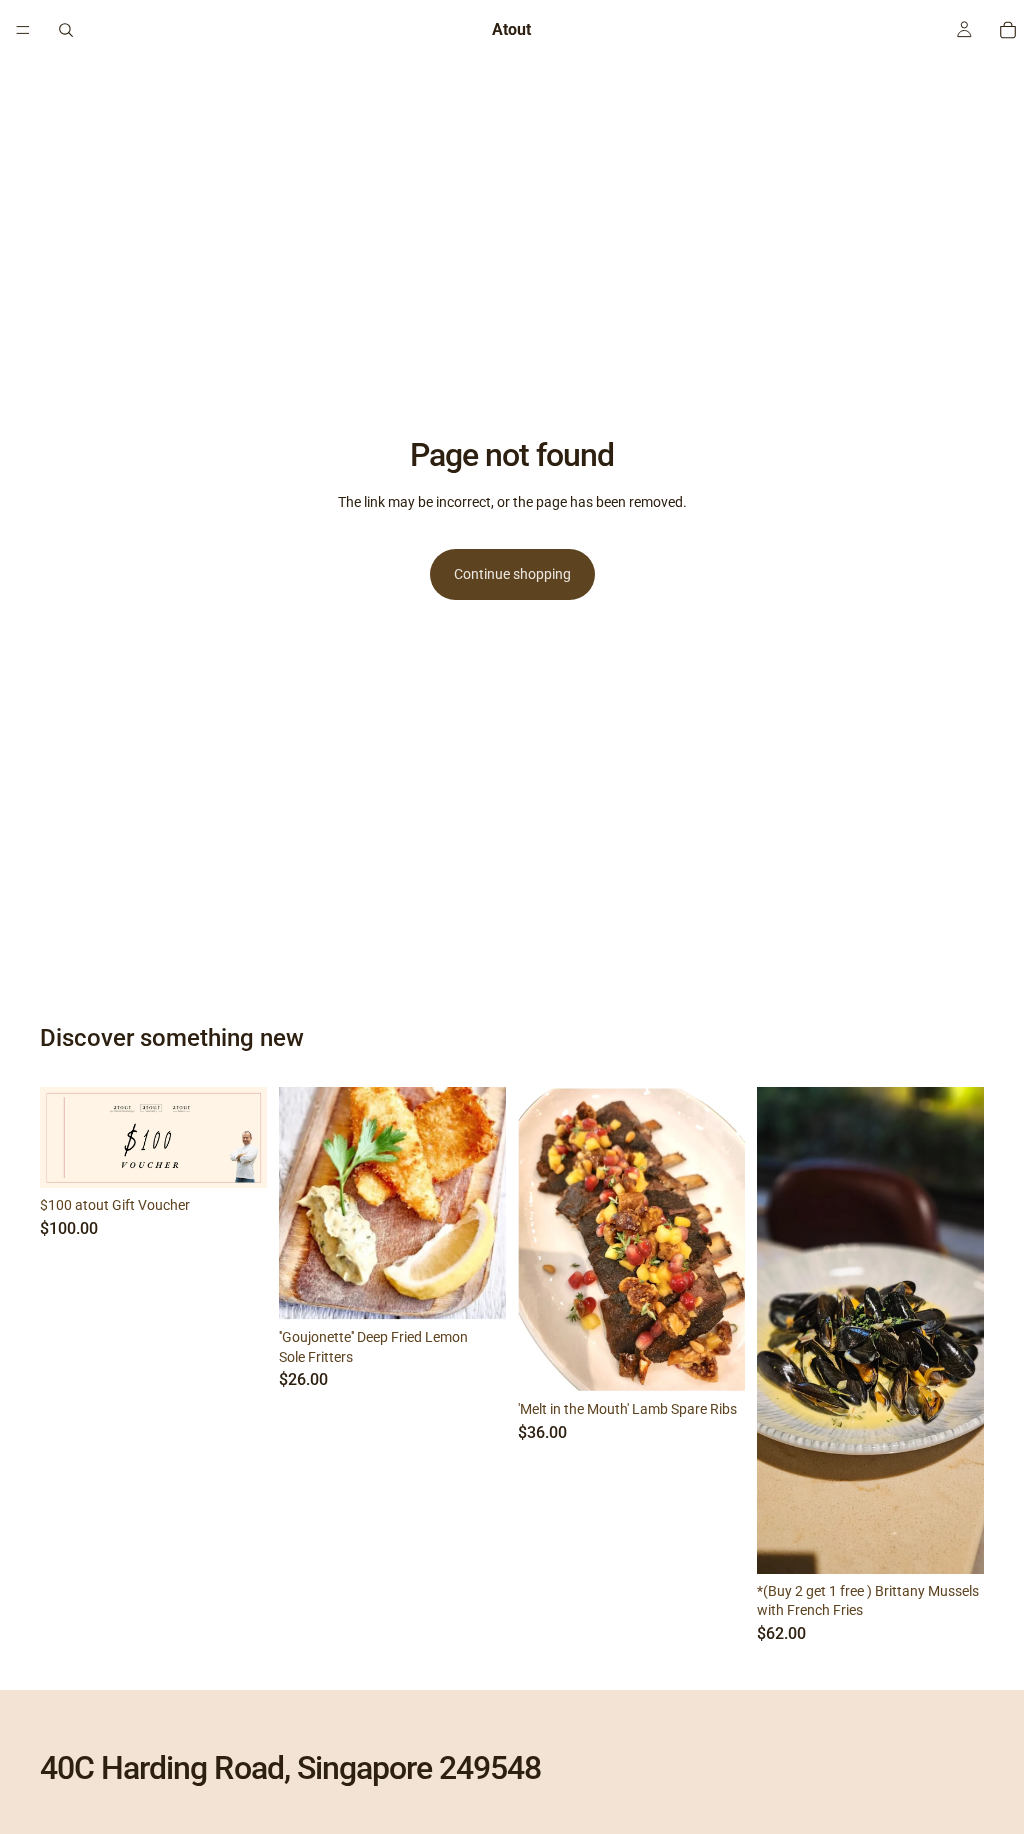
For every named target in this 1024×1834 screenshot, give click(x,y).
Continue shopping (512, 574)
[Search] (66, 30)
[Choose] (714, 1361)
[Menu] (23, 30)
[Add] (236, 1158)
